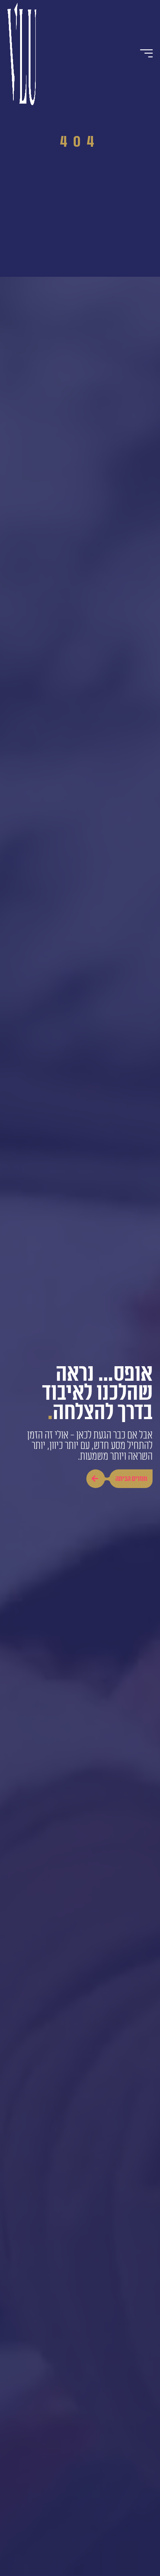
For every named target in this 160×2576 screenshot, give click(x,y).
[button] (147, 53)
